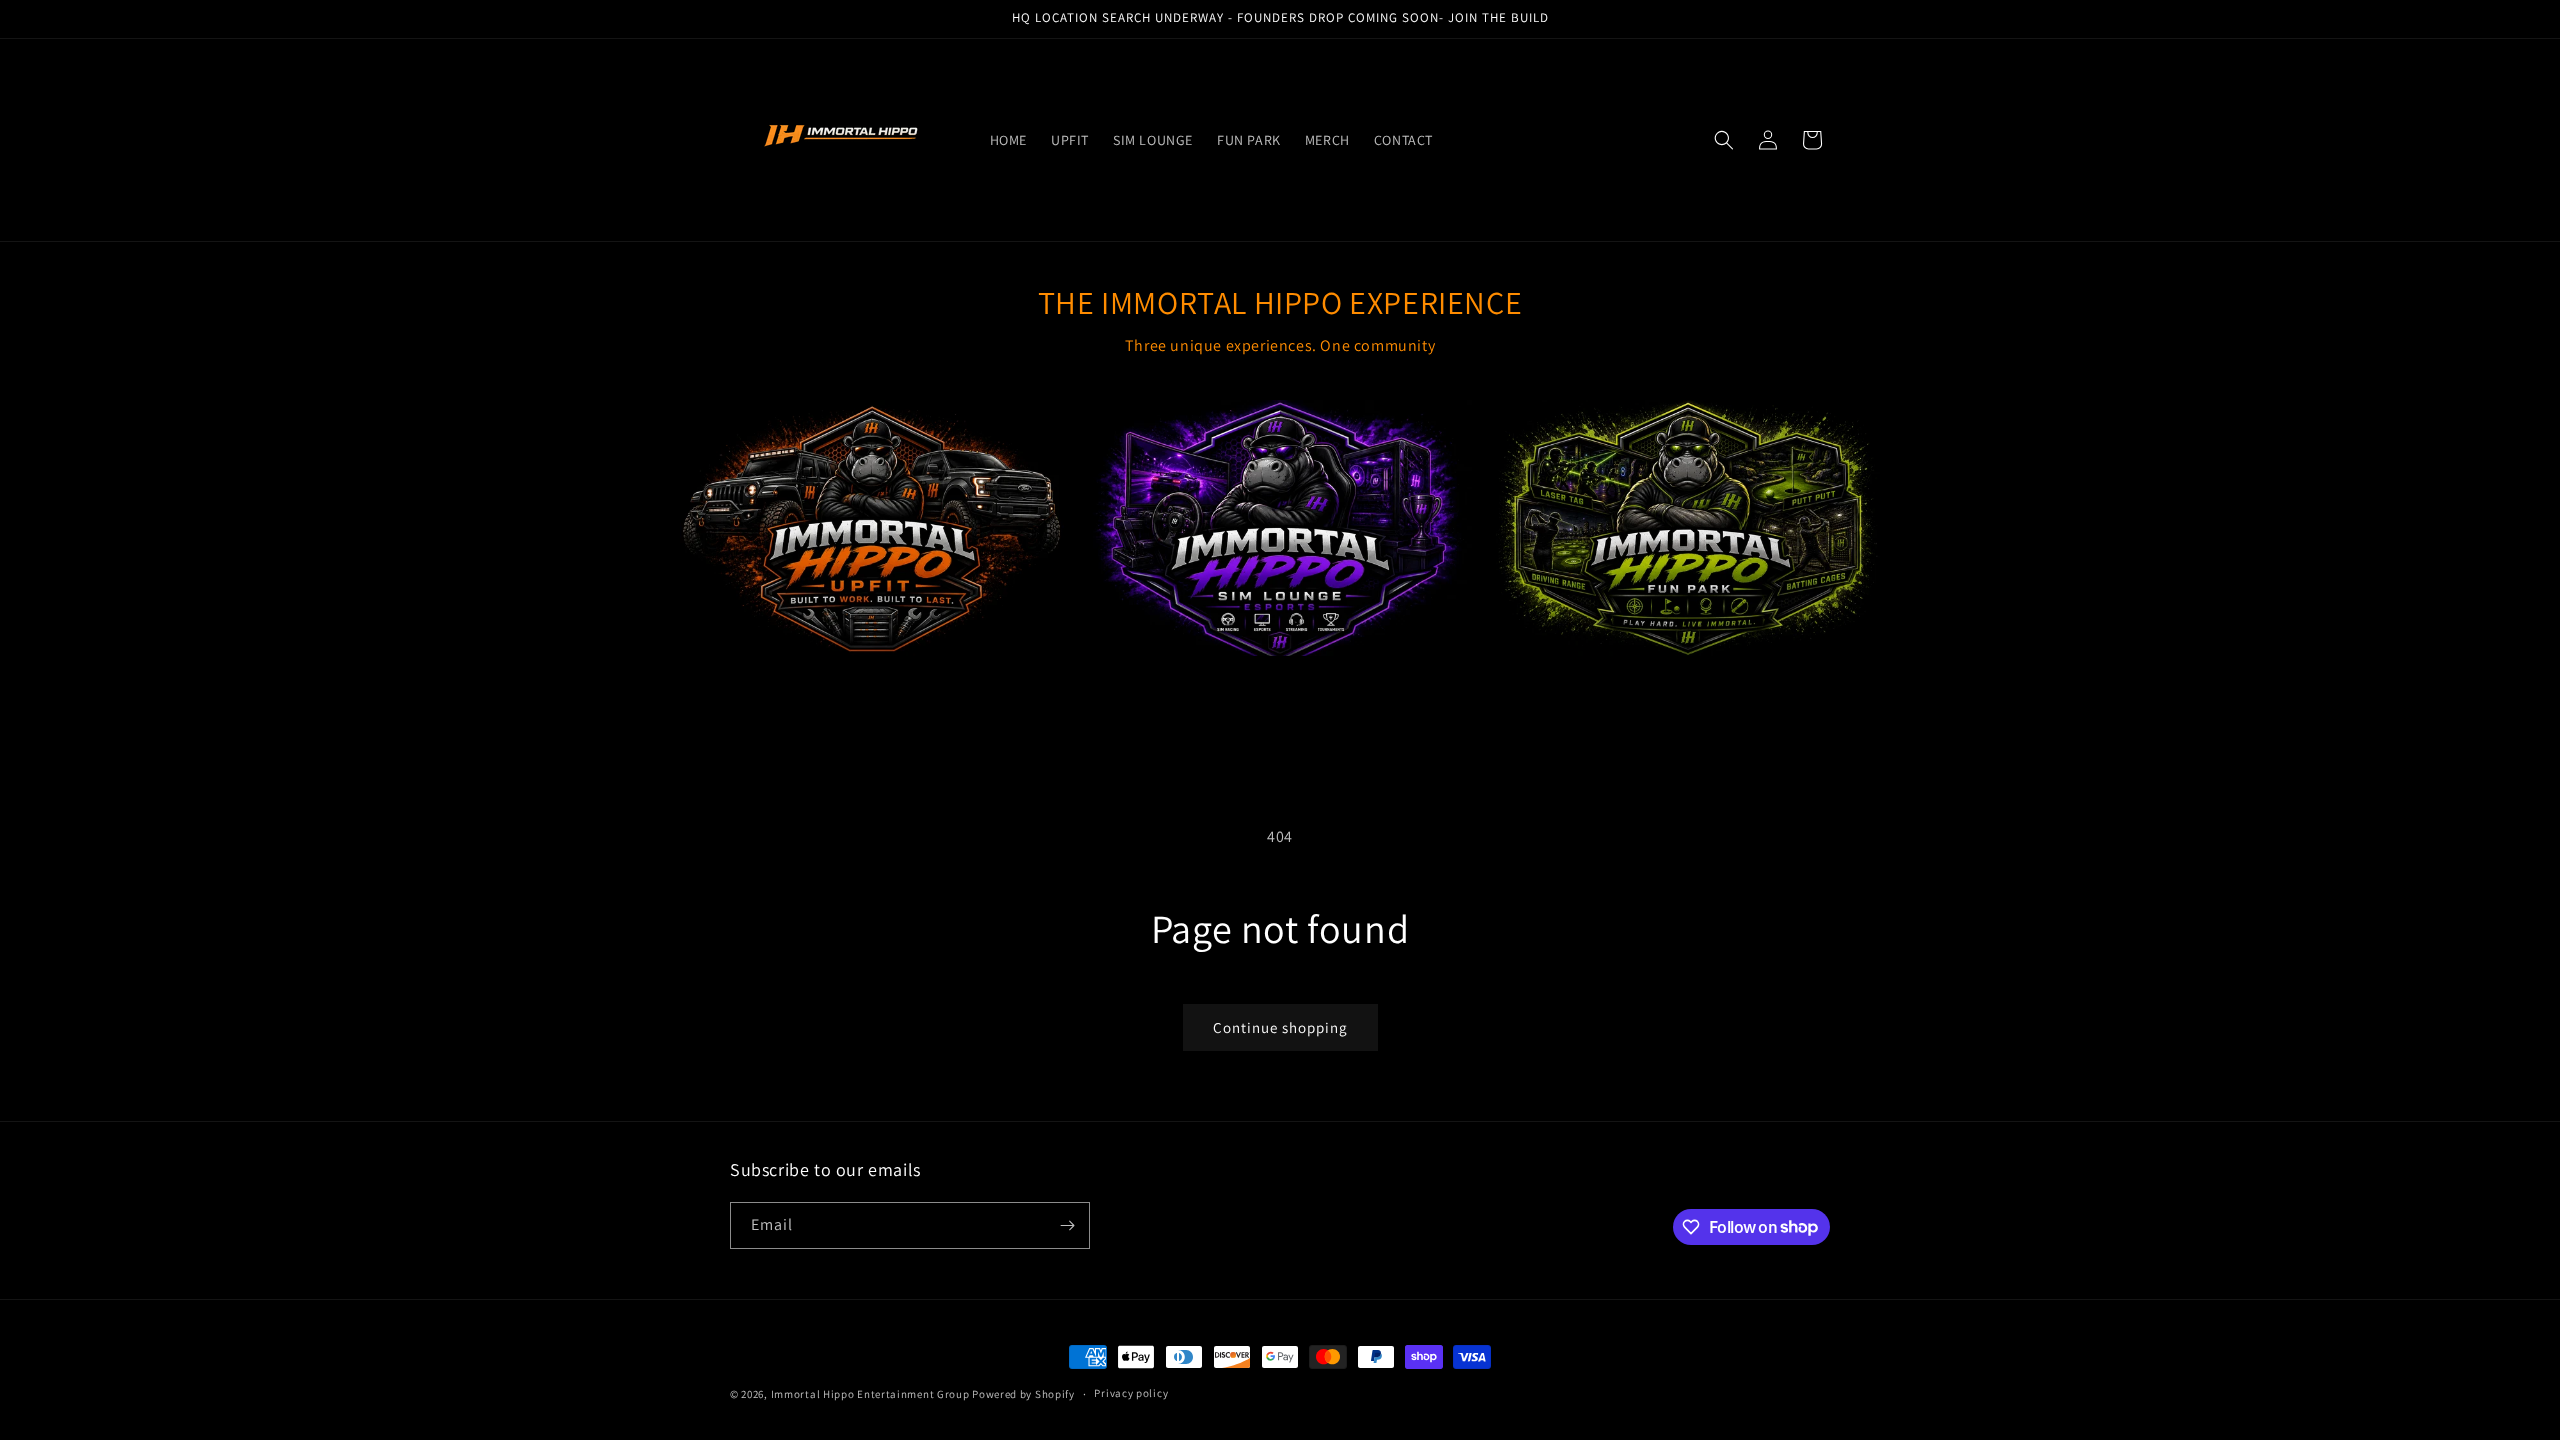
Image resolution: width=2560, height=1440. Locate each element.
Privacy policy (1131, 1393)
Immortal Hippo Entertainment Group (870, 1394)
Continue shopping (1280, 1027)
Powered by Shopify (1023, 1394)
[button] (1724, 140)
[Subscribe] (1067, 1225)
